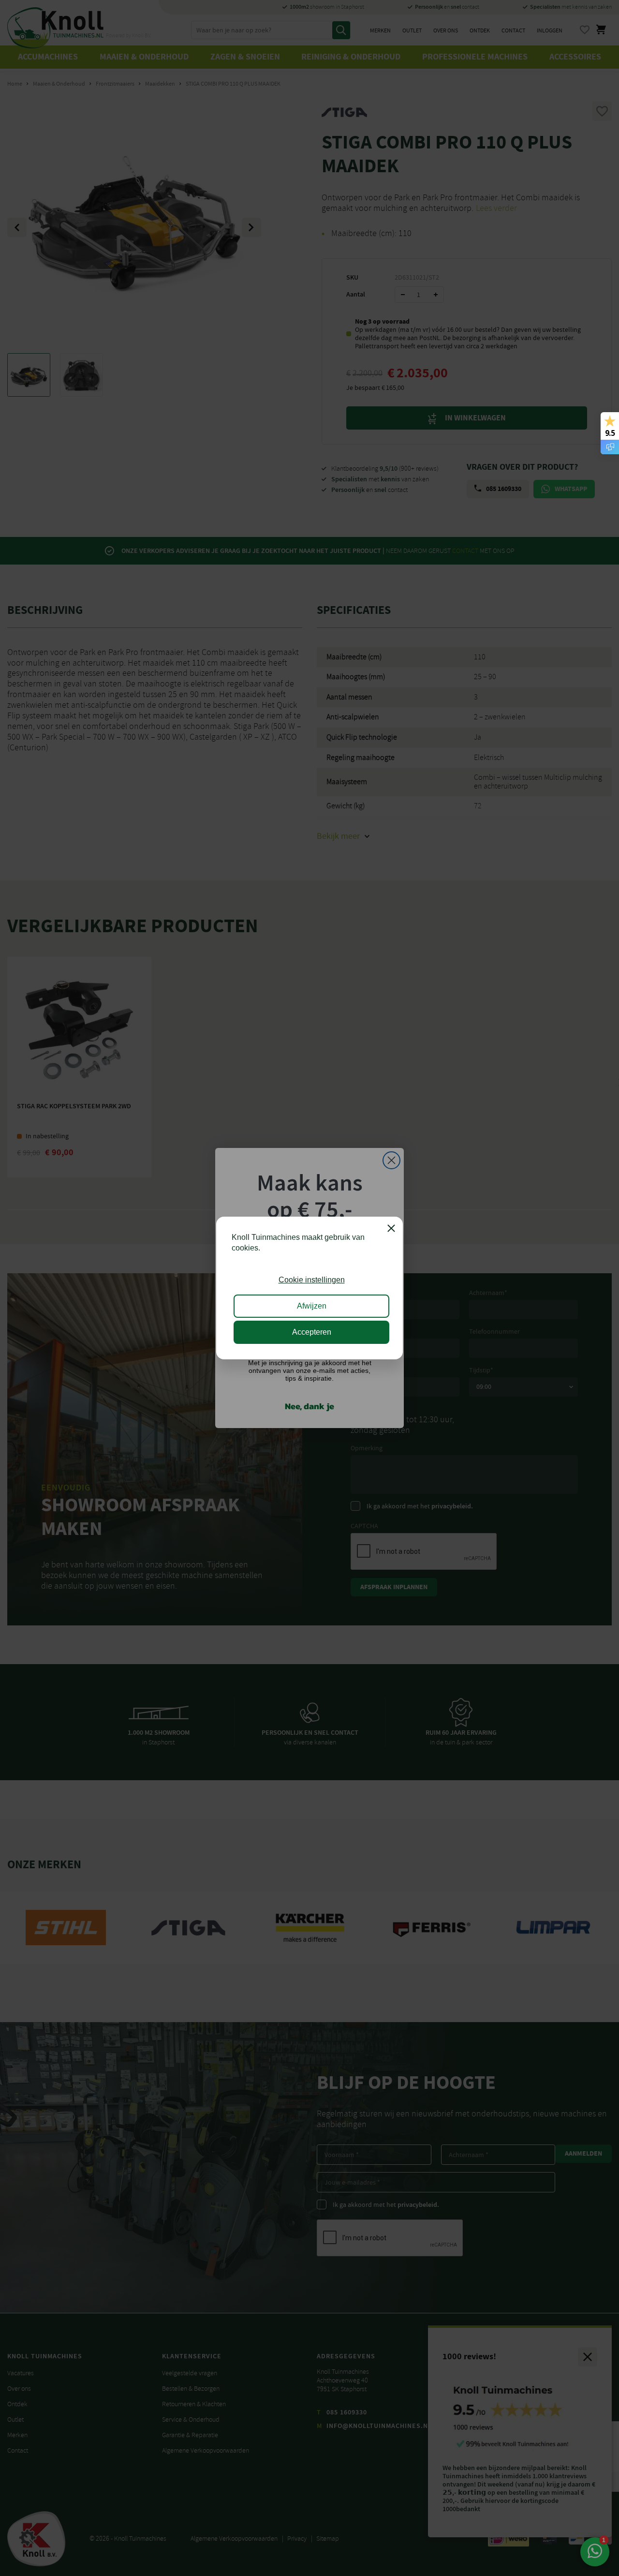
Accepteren (312, 1332)
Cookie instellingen (312, 1280)
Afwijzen (312, 1306)
